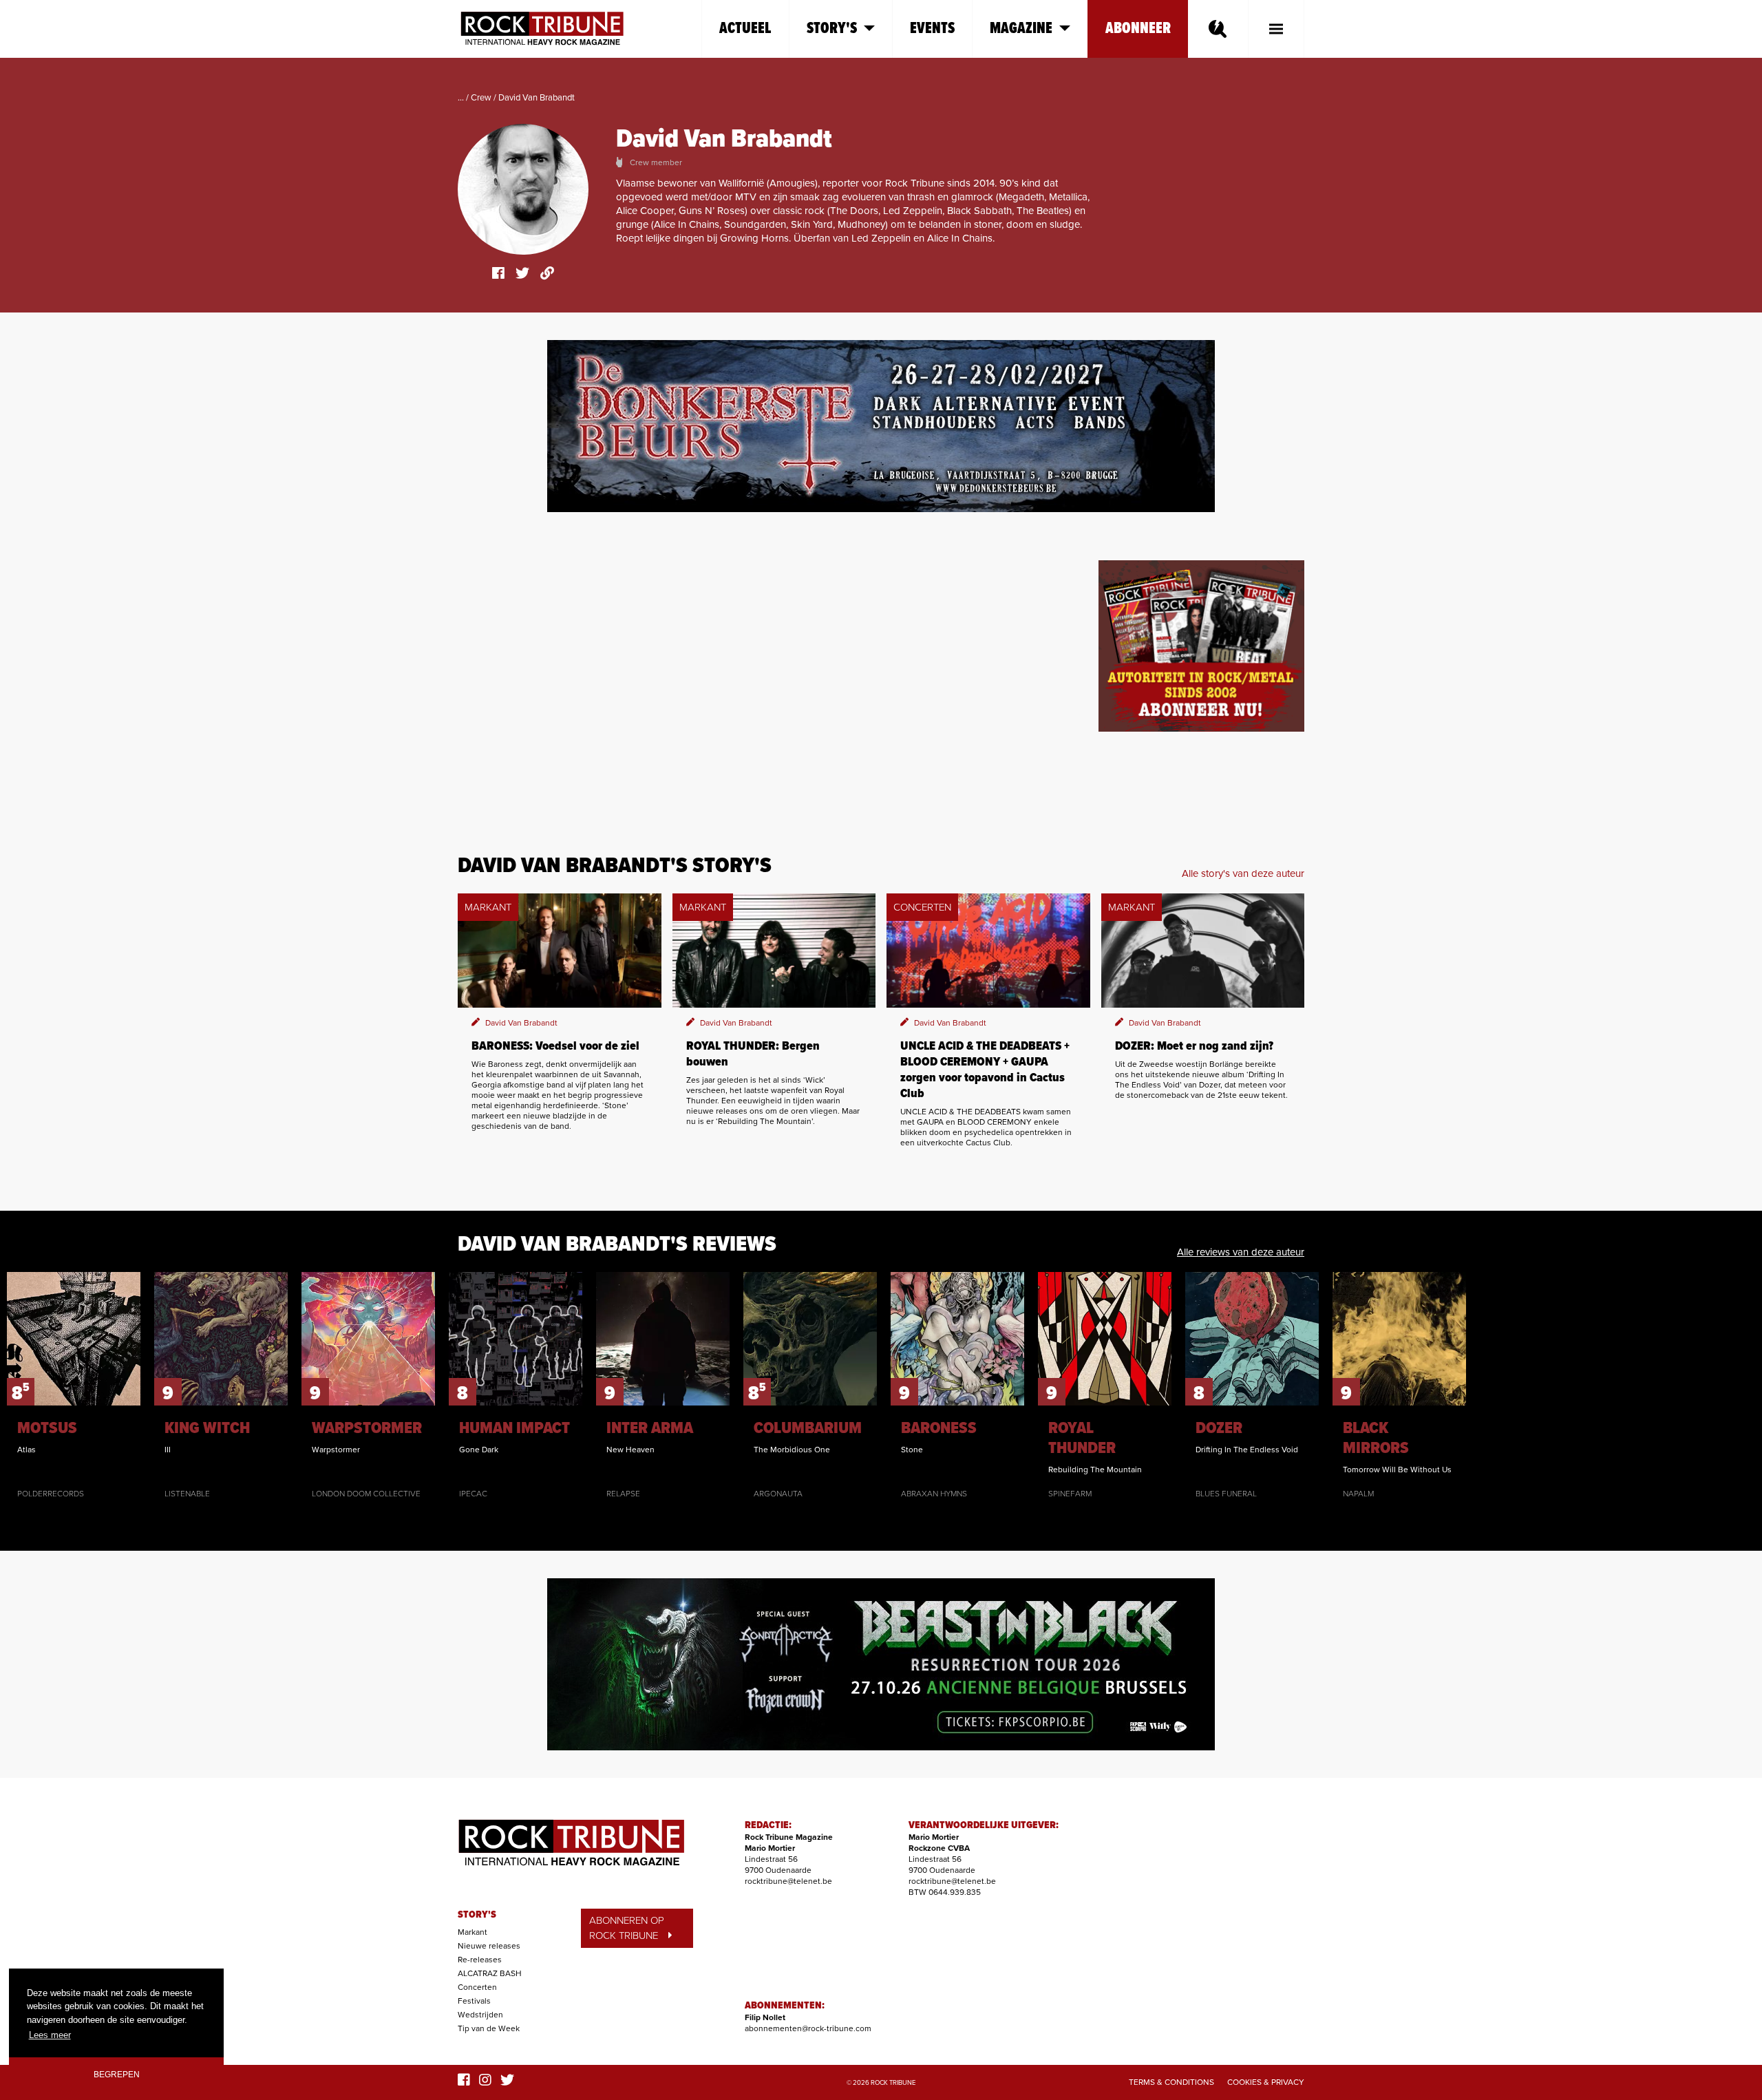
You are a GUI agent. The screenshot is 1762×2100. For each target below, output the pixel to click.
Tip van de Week (489, 2028)
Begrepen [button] (117, 2074)
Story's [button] (832, 29)
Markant (473, 1932)
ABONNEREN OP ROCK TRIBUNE (627, 1928)
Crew (481, 98)
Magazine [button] (1021, 29)
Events (932, 29)
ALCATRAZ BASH (490, 1973)
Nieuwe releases (489, 1946)
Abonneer (1138, 29)
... (461, 98)
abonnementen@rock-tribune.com (808, 2028)
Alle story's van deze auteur (1243, 873)
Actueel (745, 29)
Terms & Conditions (1171, 2082)
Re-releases (480, 1960)
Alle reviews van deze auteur (1241, 1252)
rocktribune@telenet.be (788, 1881)
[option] (74, 1386)
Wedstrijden (480, 2015)
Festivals (474, 2001)
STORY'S (477, 1915)
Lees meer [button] (50, 2035)
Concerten (477, 1987)
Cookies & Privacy (1266, 2082)
